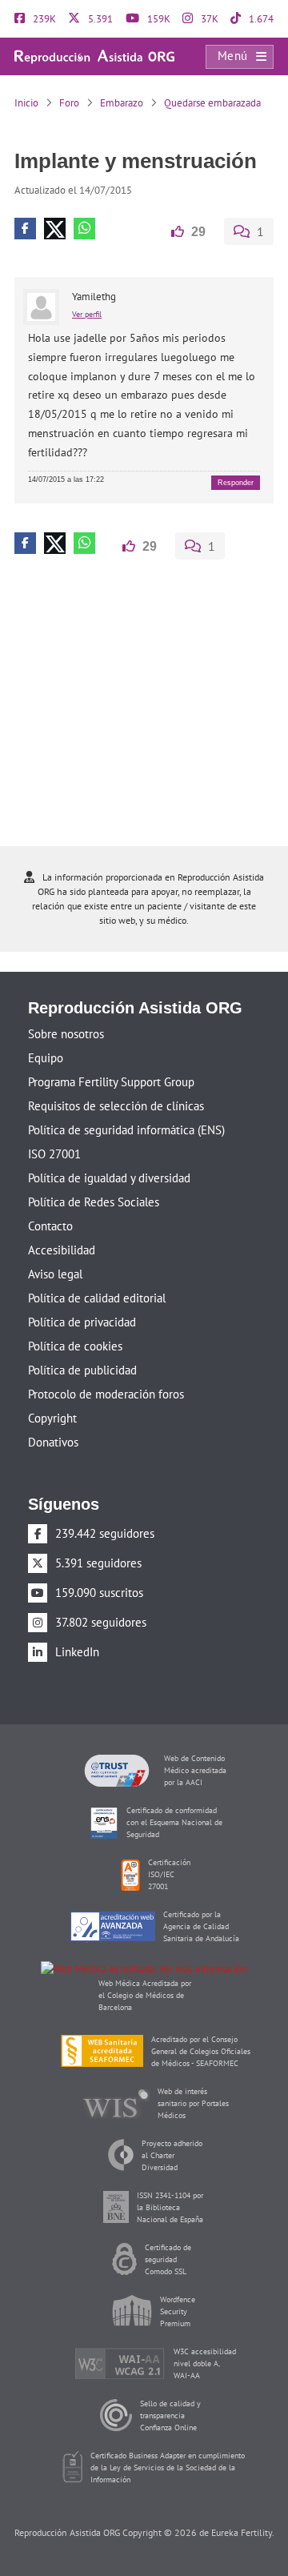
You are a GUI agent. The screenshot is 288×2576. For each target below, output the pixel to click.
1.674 (260, 19)
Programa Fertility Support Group (111, 1082)
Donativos (53, 1442)
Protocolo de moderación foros (106, 1394)
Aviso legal (55, 1274)
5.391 (99, 19)
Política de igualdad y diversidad (109, 1178)
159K (158, 19)
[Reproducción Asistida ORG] (94, 56)
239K (43, 19)
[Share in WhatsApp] (84, 229)
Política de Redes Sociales (94, 1202)
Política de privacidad (82, 1322)
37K (208, 19)
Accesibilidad (62, 1250)
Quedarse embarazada (212, 103)
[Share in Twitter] (55, 229)
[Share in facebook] (25, 229)
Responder (236, 482)
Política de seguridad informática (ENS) (126, 1130)
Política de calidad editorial (97, 1298)
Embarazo (122, 103)
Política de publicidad (82, 1370)
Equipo (46, 1058)
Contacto (50, 1226)
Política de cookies (75, 1346)
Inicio (26, 103)
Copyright (52, 1418)
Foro (69, 103)
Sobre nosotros (66, 1034)
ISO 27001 (54, 1154)
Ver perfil (87, 313)
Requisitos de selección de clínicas (116, 1106)
